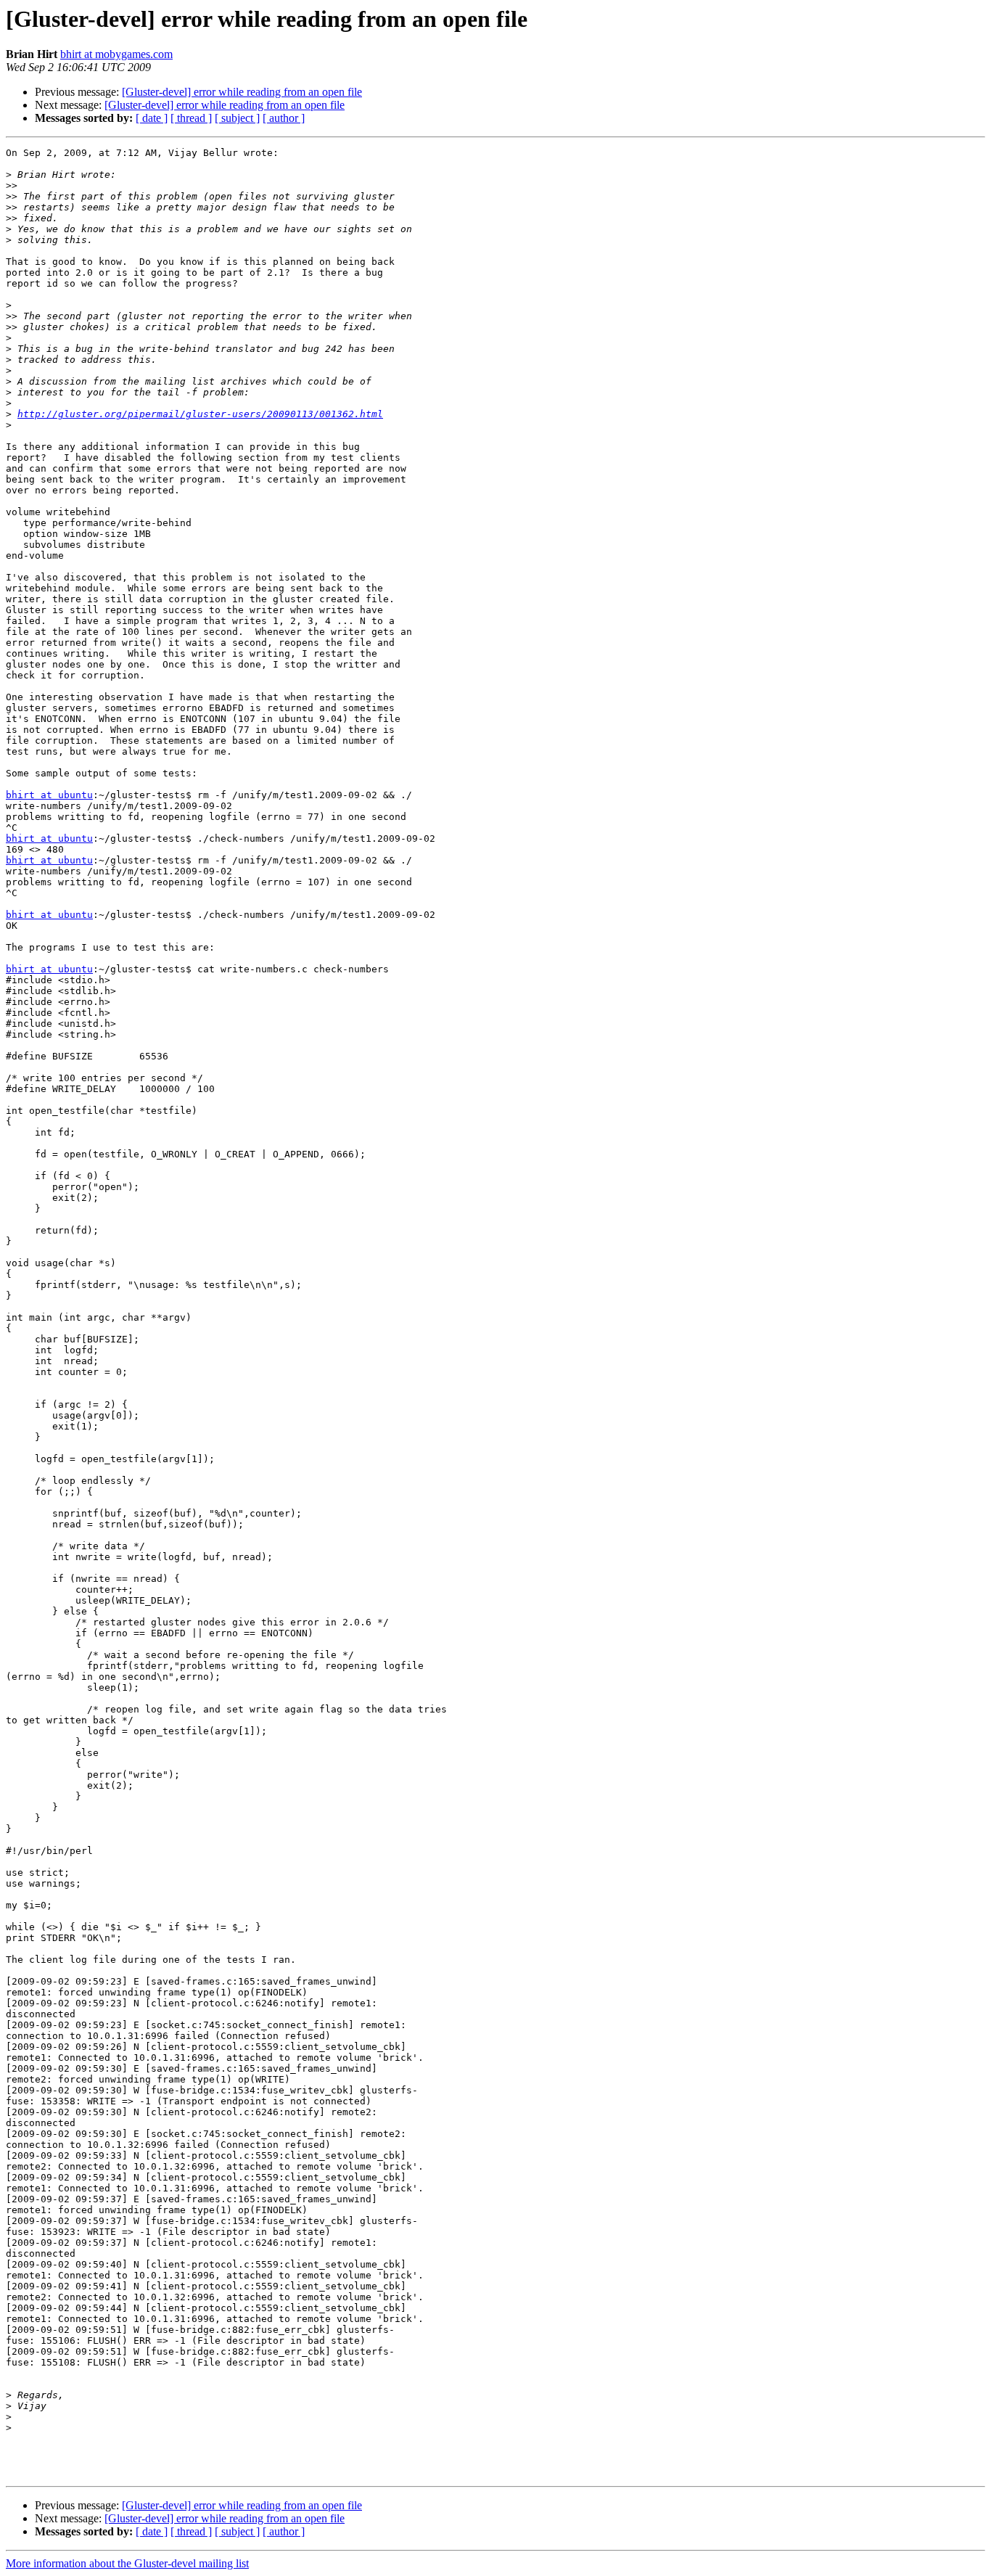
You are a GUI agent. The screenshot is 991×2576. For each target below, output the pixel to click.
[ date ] (152, 118)
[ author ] (284, 118)
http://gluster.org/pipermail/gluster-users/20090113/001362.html (200, 414)
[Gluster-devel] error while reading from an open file (242, 92)
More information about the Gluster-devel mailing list (127, 2563)
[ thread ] (191, 118)
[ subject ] (237, 118)
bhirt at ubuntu (49, 795)
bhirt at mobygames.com (116, 54)
